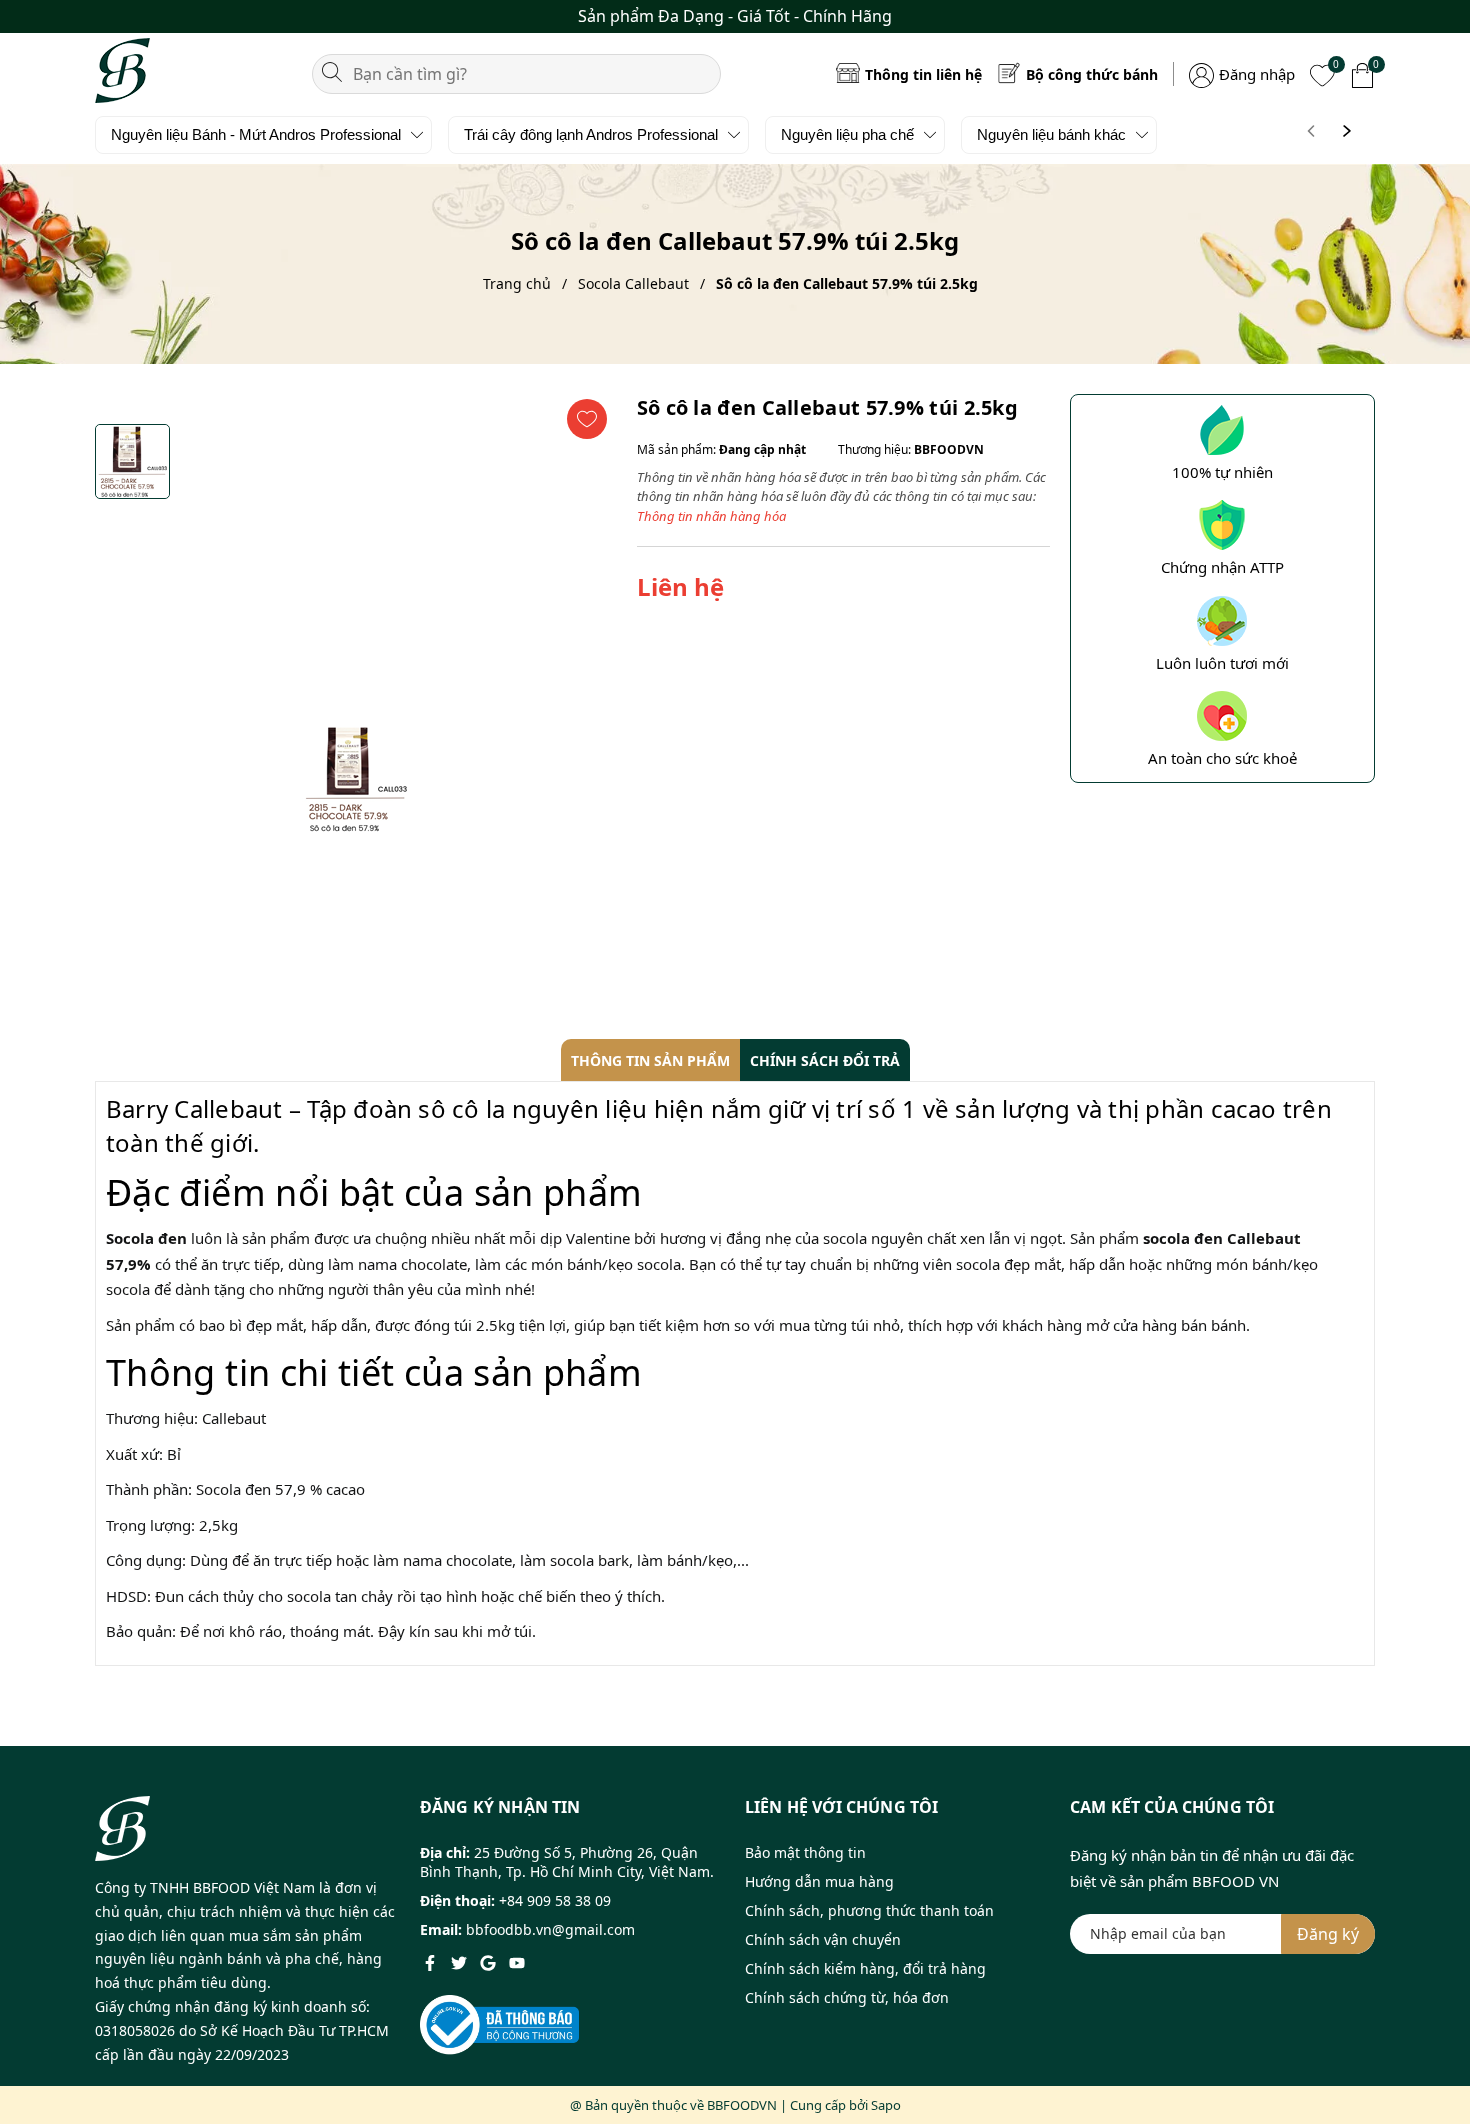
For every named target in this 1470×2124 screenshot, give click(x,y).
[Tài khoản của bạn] (1201, 73)
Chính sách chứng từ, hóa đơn (847, 1997)
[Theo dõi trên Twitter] (461, 1961)
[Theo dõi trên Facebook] (432, 1961)
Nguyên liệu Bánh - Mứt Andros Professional (256, 134)
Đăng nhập (1257, 74)
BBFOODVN (742, 2105)
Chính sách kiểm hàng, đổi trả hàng (865, 1968)
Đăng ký (1328, 1934)
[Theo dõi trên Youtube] (517, 1961)
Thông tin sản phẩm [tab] (650, 1060)
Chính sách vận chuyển (823, 1939)
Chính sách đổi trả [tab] (825, 1060)
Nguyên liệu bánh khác (1051, 134)
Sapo (886, 2105)
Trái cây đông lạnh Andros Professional (591, 134)
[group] (356, 779)
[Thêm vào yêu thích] (587, 419)
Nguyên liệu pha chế (847, 134)
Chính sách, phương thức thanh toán (869, 1910)
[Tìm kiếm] (332, 70)
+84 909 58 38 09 (555, 1900)
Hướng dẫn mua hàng (819, 1881)
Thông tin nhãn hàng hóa (711, 516)
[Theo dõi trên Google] (490, 1961)
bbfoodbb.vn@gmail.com (550, 1929)
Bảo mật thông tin (805, 1852)
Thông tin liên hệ (923, 74)
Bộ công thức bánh (1092, 74)
